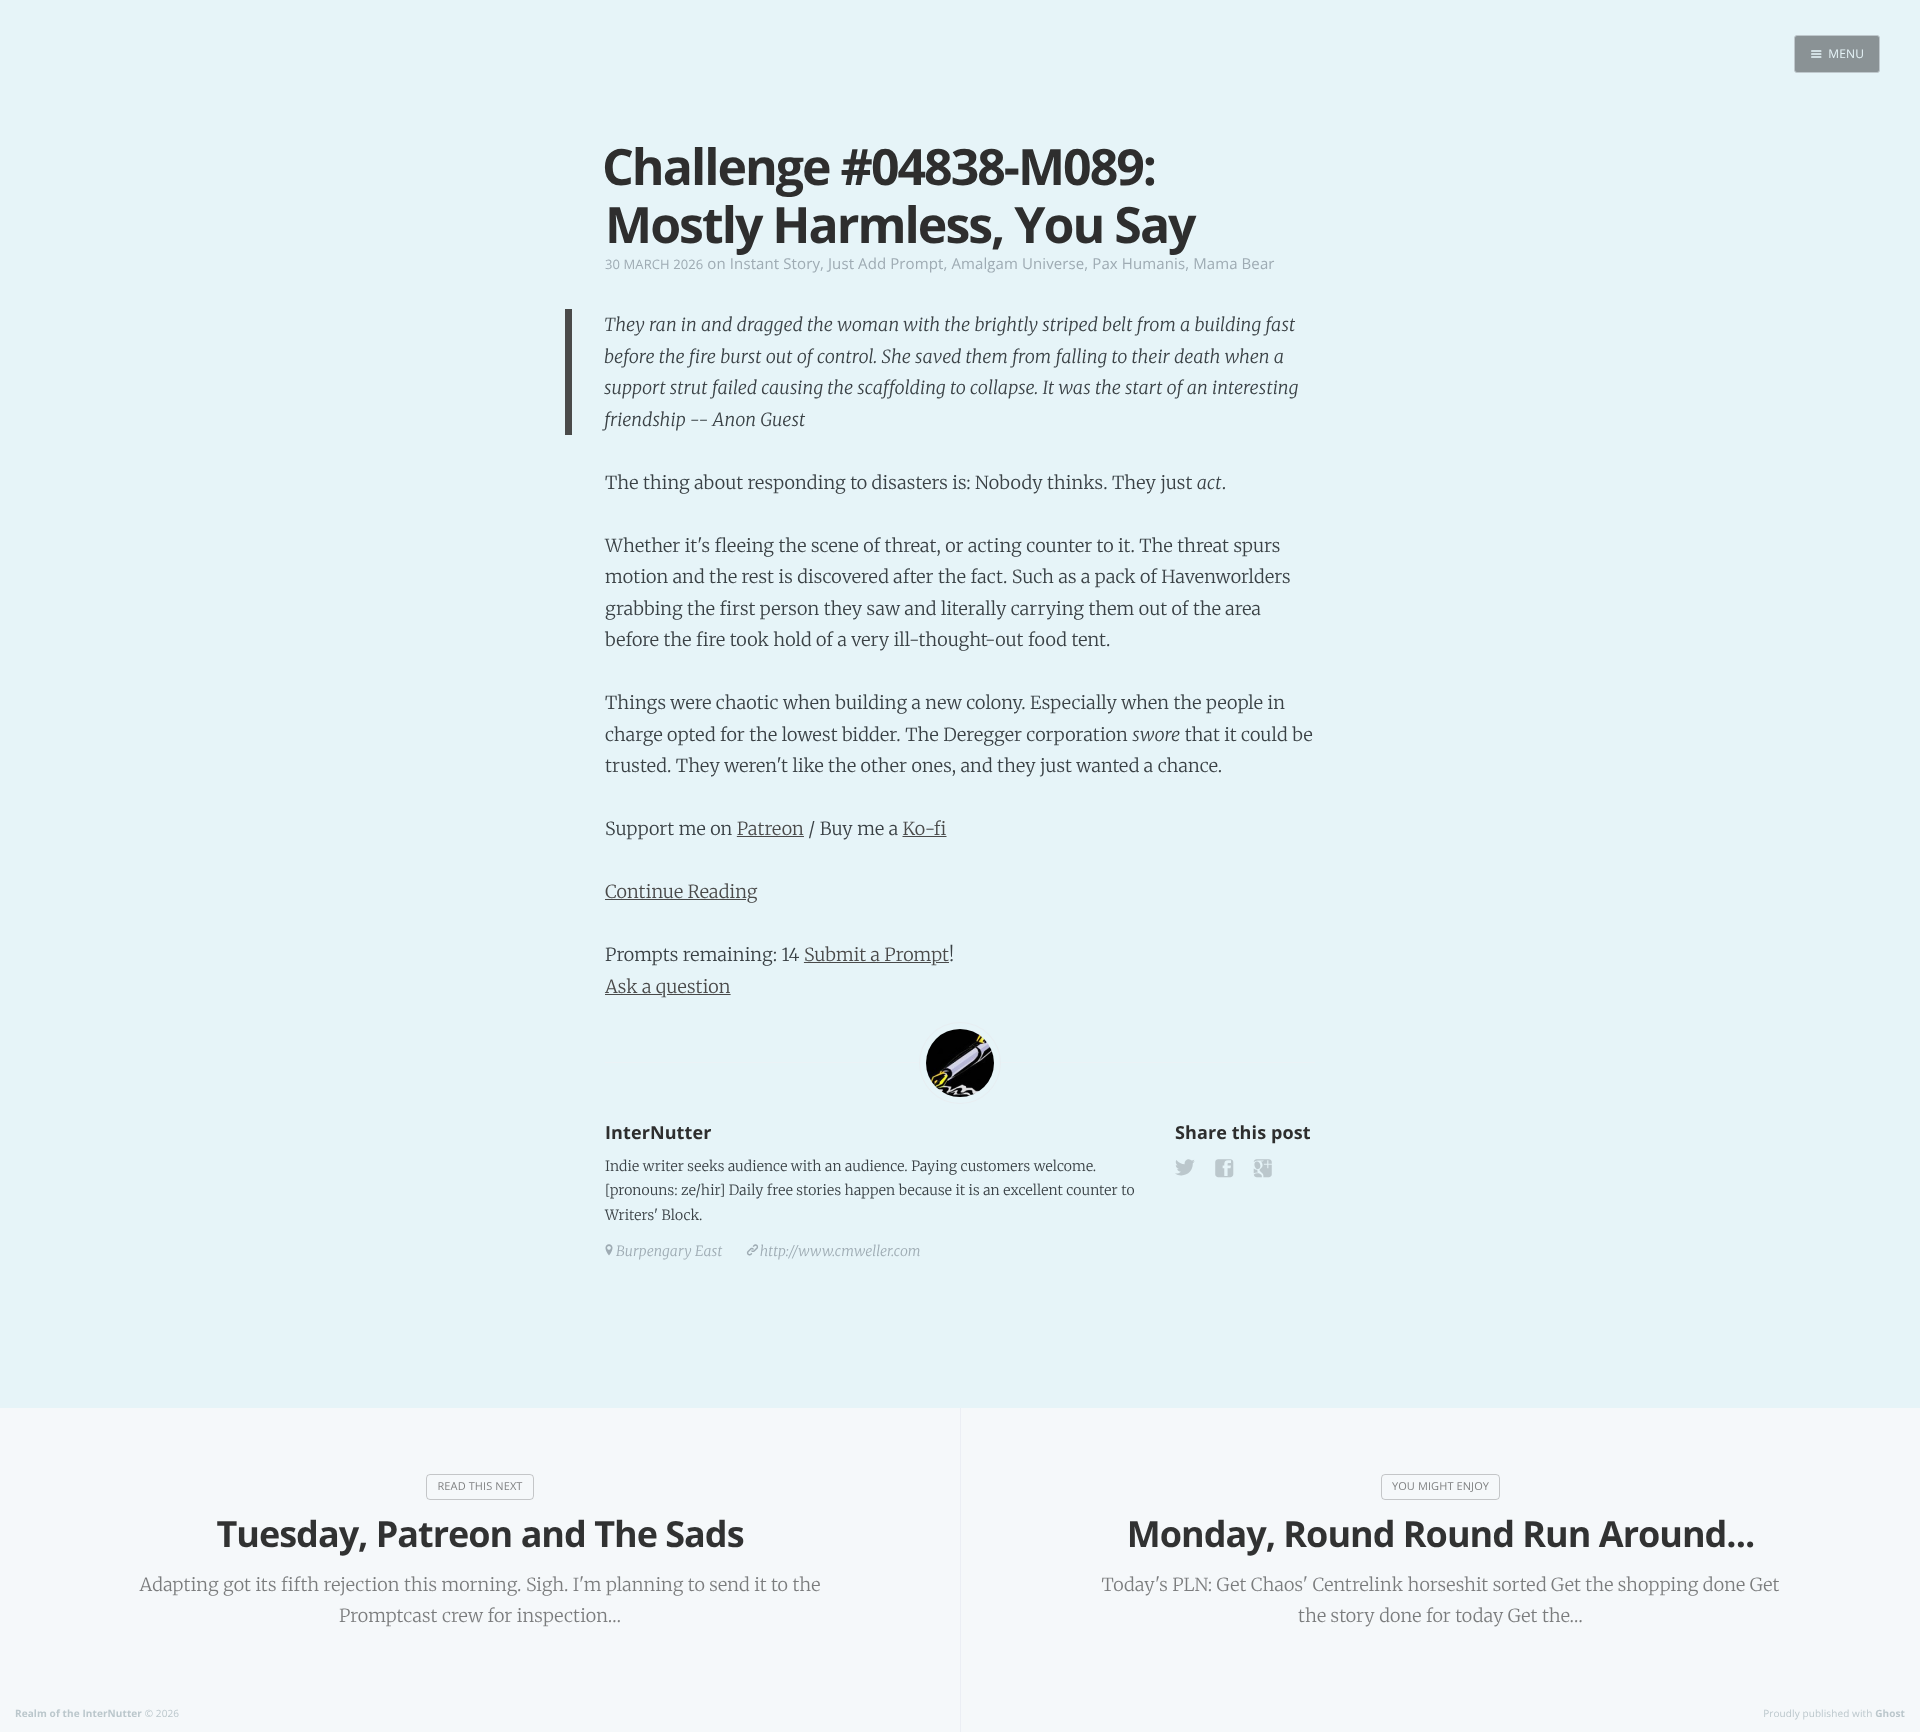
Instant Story (775, 264)
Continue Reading (681, 891)
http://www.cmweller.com (840, 1251)
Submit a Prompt (876, 954)
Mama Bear (1233, 264)
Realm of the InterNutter (78, 1713)
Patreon (770, 828)
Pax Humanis (1138, 264)
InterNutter (658, 1133)
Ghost (1890, 1713)
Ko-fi (924, 828)
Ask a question (668, 986)
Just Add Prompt (885, 264)
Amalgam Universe (1017, 264)
